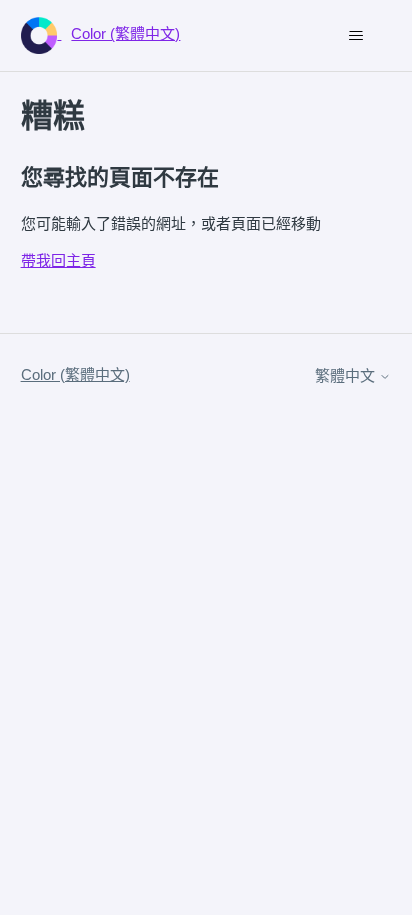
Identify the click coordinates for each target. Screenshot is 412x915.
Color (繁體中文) (75, 374)
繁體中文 (347, 375)
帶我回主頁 (58, 260)
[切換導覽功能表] (355, 36)
